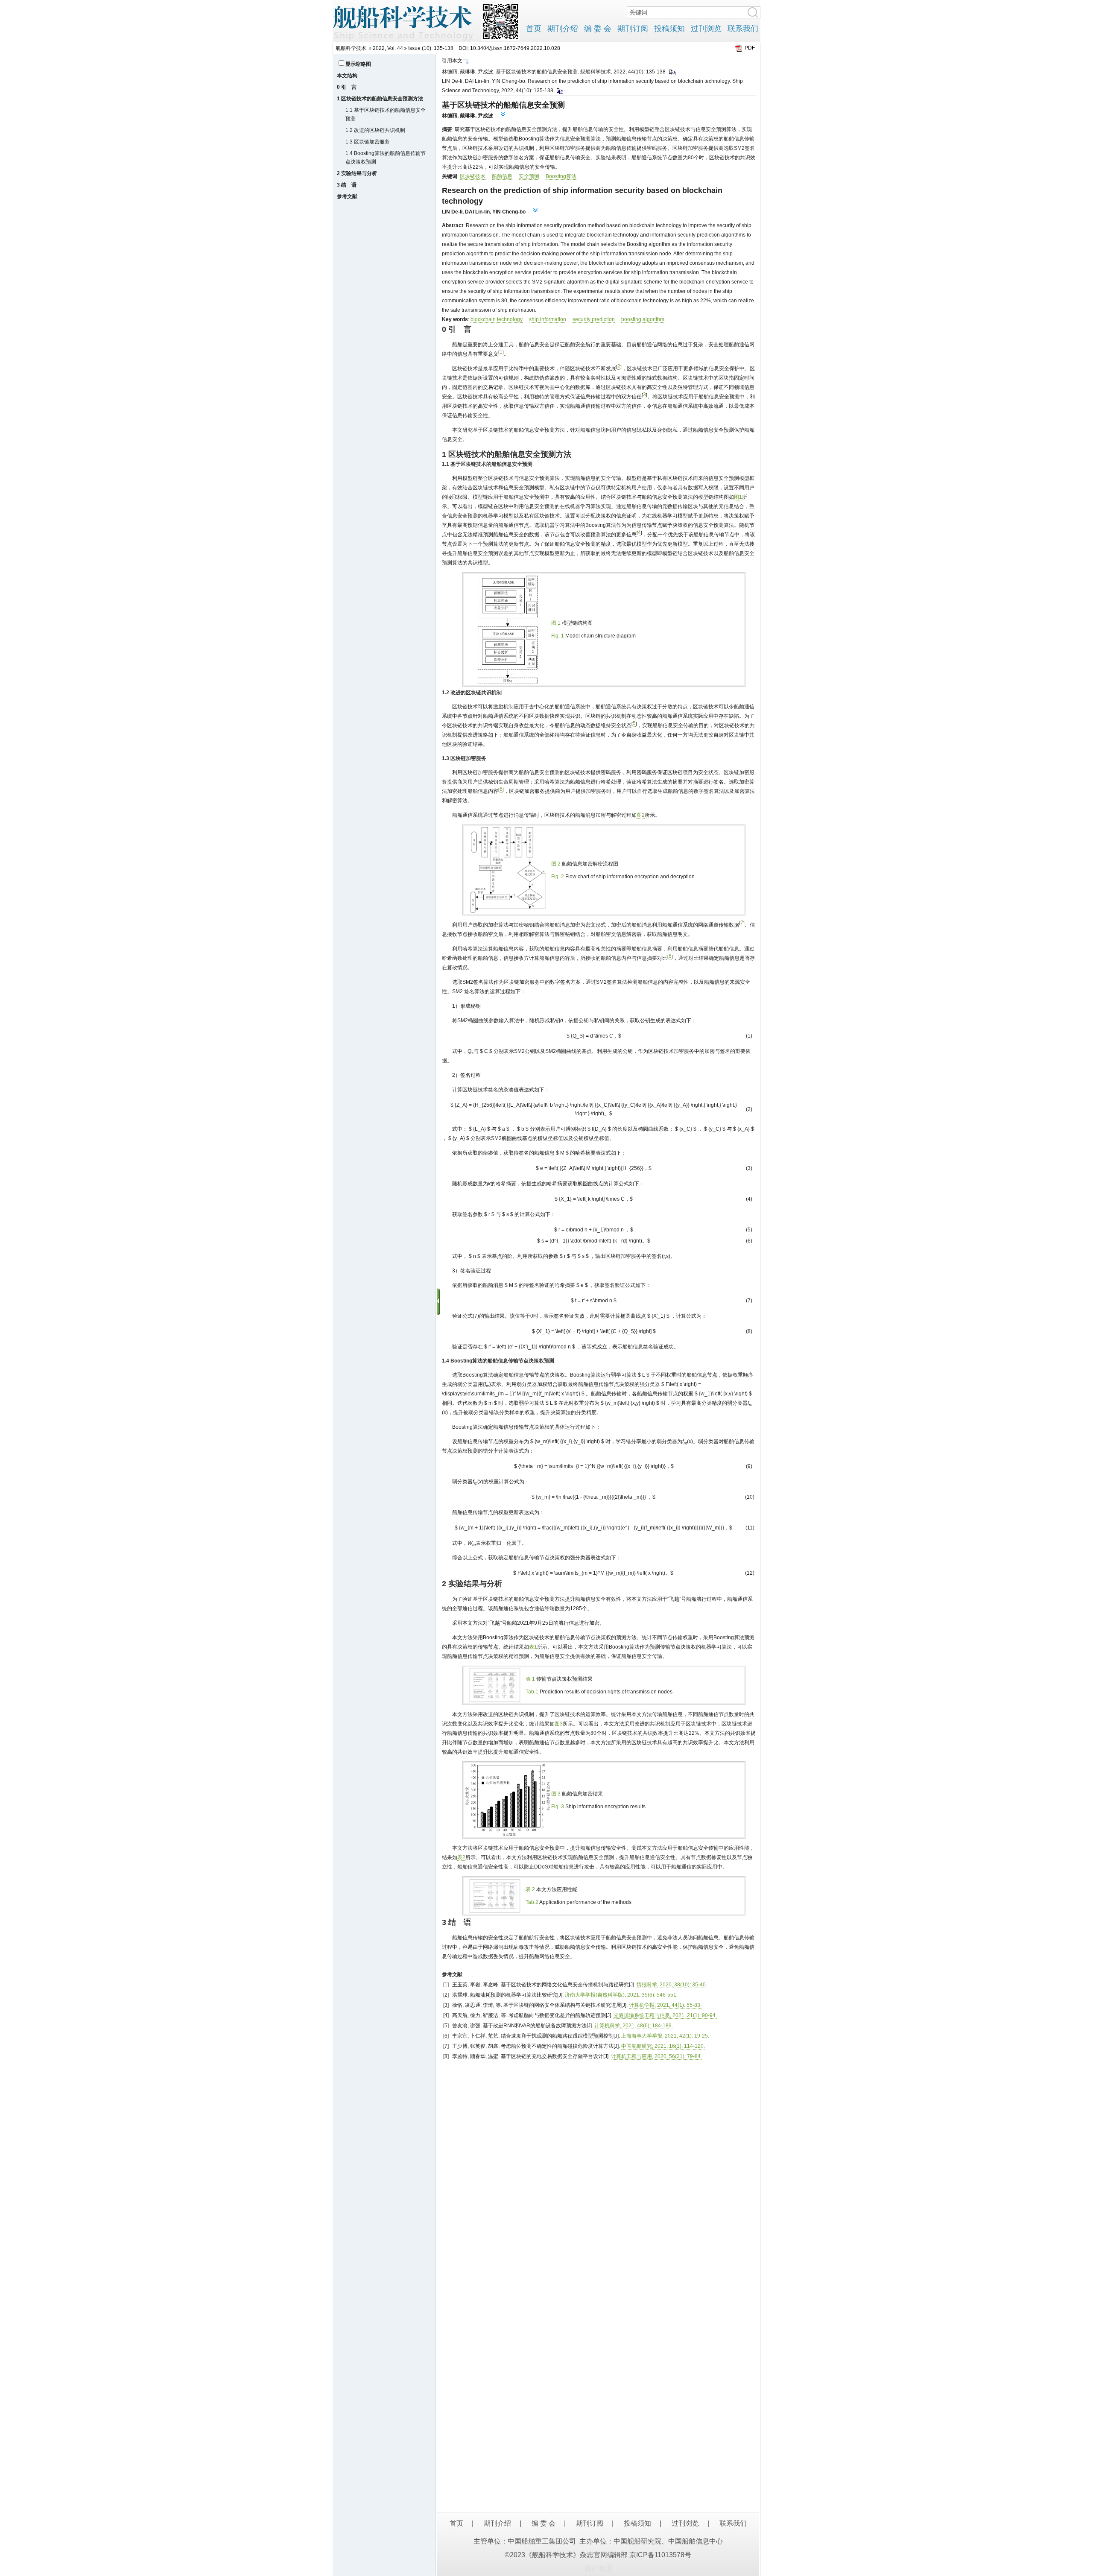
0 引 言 (347, 87)
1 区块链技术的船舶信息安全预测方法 (380, 99)
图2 (641, 815)
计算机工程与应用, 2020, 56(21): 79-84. (656, 2056)
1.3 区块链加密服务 (368, 142)
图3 (559, 1724)
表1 (533, 1647)
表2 (461, 1857)
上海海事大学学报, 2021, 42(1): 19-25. (665, 2036)
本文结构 (347, 76)
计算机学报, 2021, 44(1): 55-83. (665, 2005)
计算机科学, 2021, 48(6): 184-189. (634, 2026)
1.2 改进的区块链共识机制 (375, 130)
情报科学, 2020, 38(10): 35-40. (672, 1985)
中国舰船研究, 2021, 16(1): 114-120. (663, 2046)
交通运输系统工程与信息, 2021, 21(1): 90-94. (665, 2015)
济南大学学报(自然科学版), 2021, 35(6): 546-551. (621, 1995)
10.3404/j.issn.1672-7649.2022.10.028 (515, 48)
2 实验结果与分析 (357, 173)
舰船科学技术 (351, 48)
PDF (750, 48)
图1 (738, 497)
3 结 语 (347, 185)
